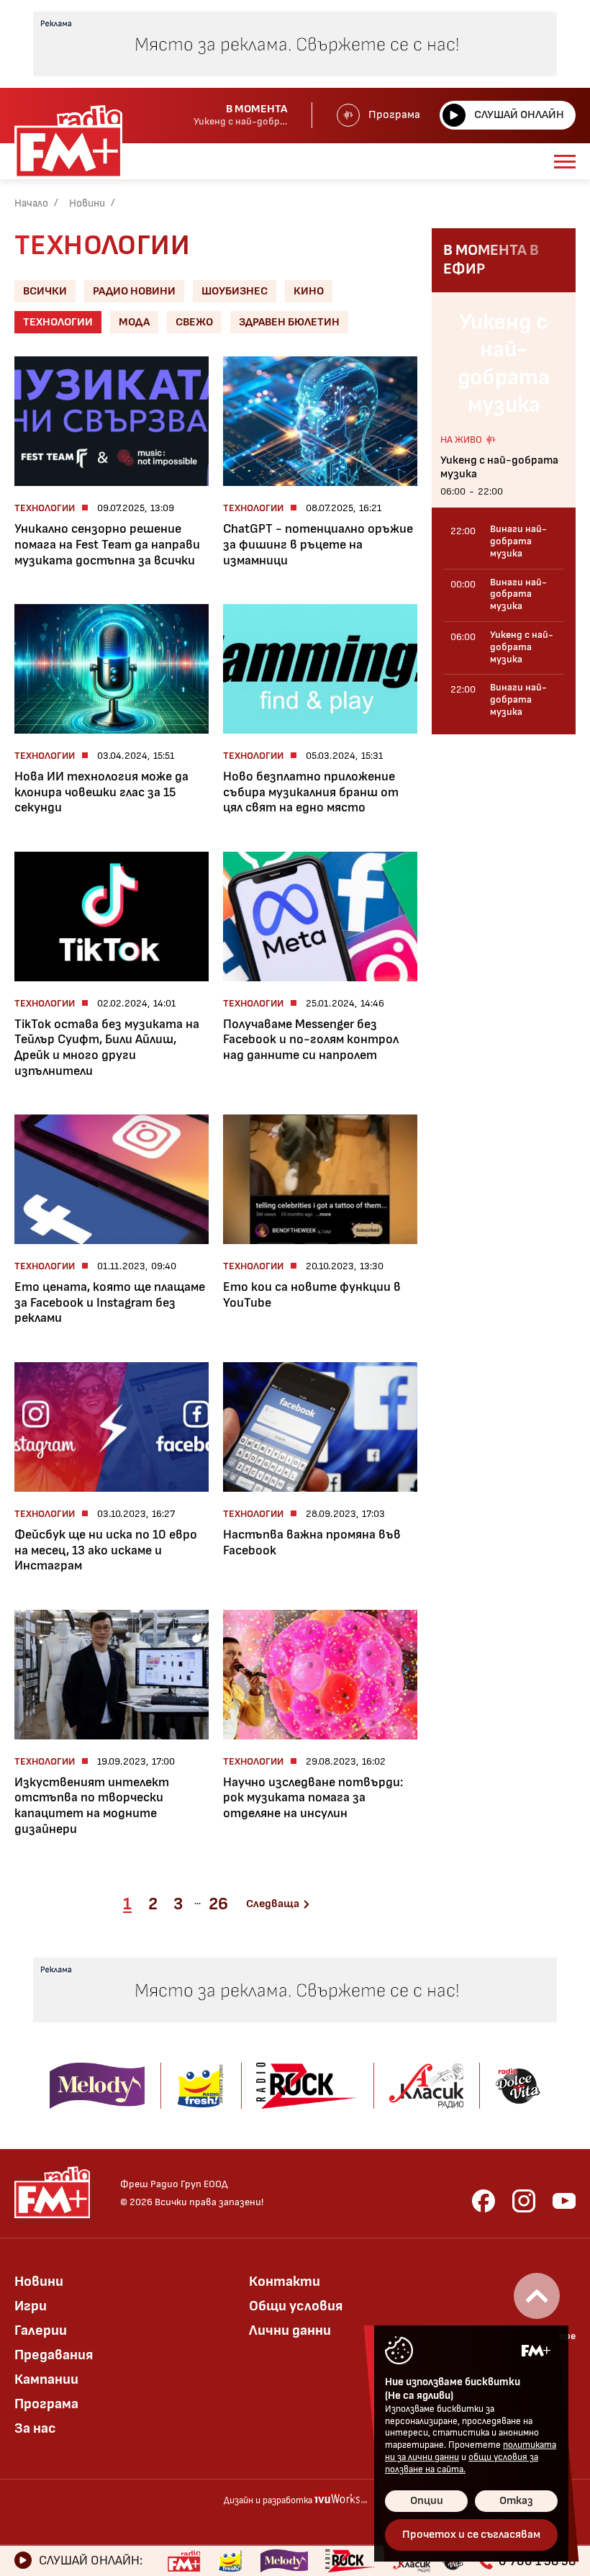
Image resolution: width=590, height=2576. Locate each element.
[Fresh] (231, 2561)
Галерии (41, 2330)
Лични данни (290, 2330)
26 (218, 1904)
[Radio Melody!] (284, 2561)
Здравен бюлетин (289, 322)
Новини (87, 203)
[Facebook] (484, 2201)
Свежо (194, 322)
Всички (45, 291)
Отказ (516, 2501)
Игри (31, 2306)
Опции (427, 2501)
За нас (35, 2428)
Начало (31, 203)
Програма (394, 115)
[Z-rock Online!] (350, 2561)
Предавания (54, 2355)
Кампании (46, 2379)
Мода (134, 322)
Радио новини (134, 291)
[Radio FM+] (184, 2561)
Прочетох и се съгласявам (471, 2535)
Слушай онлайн (519, 115)
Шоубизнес (235, 291)
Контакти (285, 2282)
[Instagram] (524, 2201)
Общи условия (296, 2306)
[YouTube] (564, 2201)
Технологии (58, 322)
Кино (309, 291)
